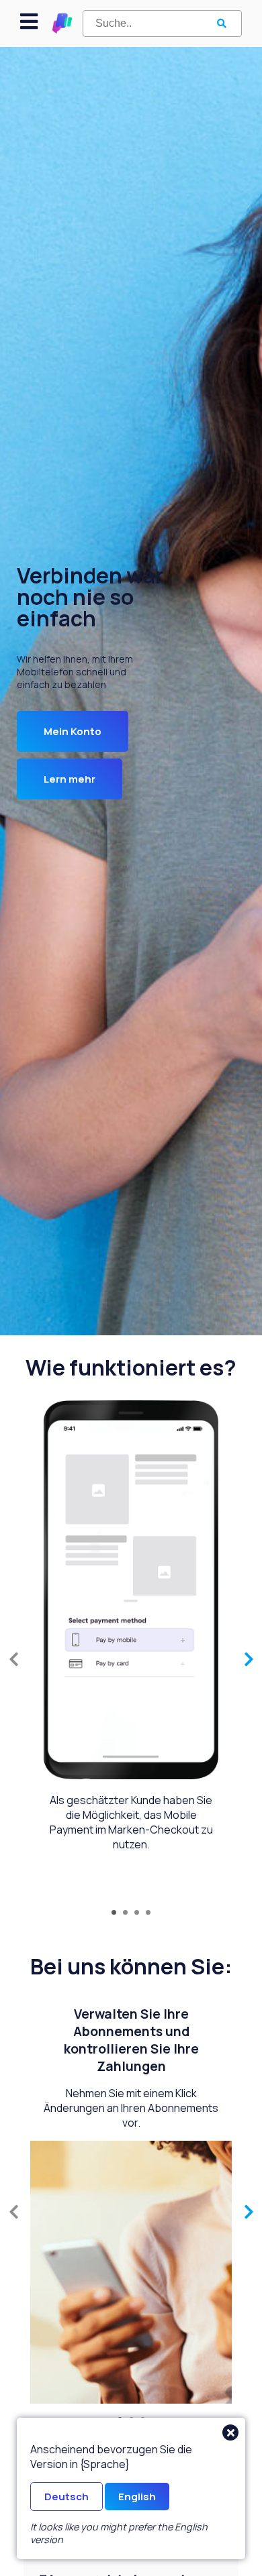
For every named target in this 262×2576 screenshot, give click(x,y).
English (137, 2497)
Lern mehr (70, 779)
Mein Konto (73, 731)
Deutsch (67, 2497)
